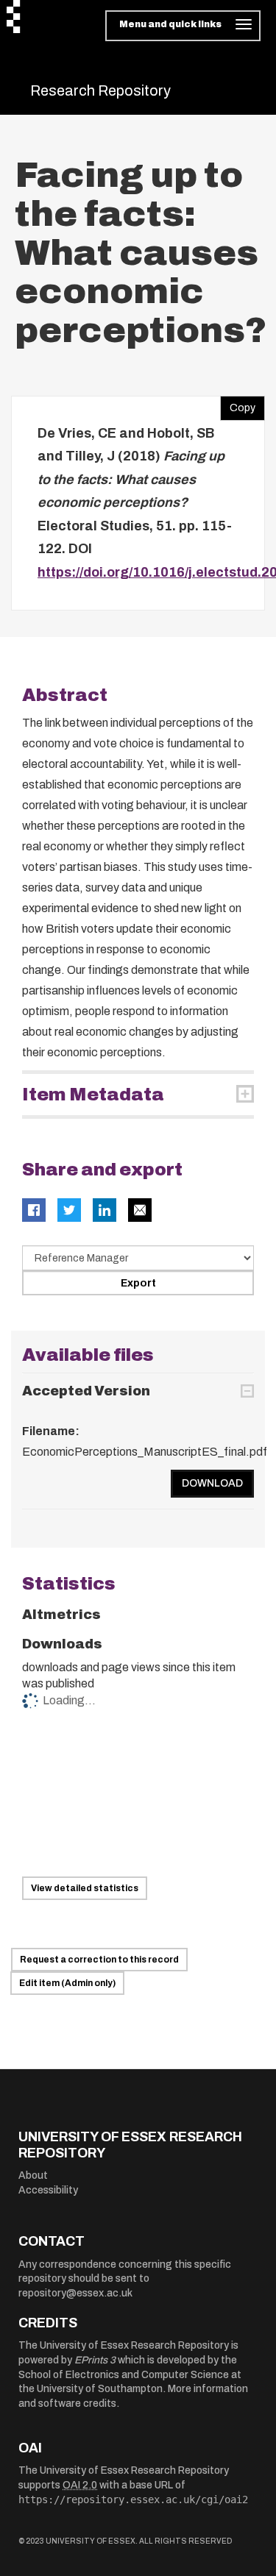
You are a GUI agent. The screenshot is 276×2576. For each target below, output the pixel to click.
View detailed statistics (85, 1888)
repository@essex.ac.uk (75, 2293)
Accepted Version (86, 1391)
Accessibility (48, 2190)
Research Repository (100, 90)
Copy (238, 405)
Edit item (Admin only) (67, 1983)
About (33, 2175)
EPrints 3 (95, 2360)
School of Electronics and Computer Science (124, 2375)
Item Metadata (93, 1095)
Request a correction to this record (99, 1960)
